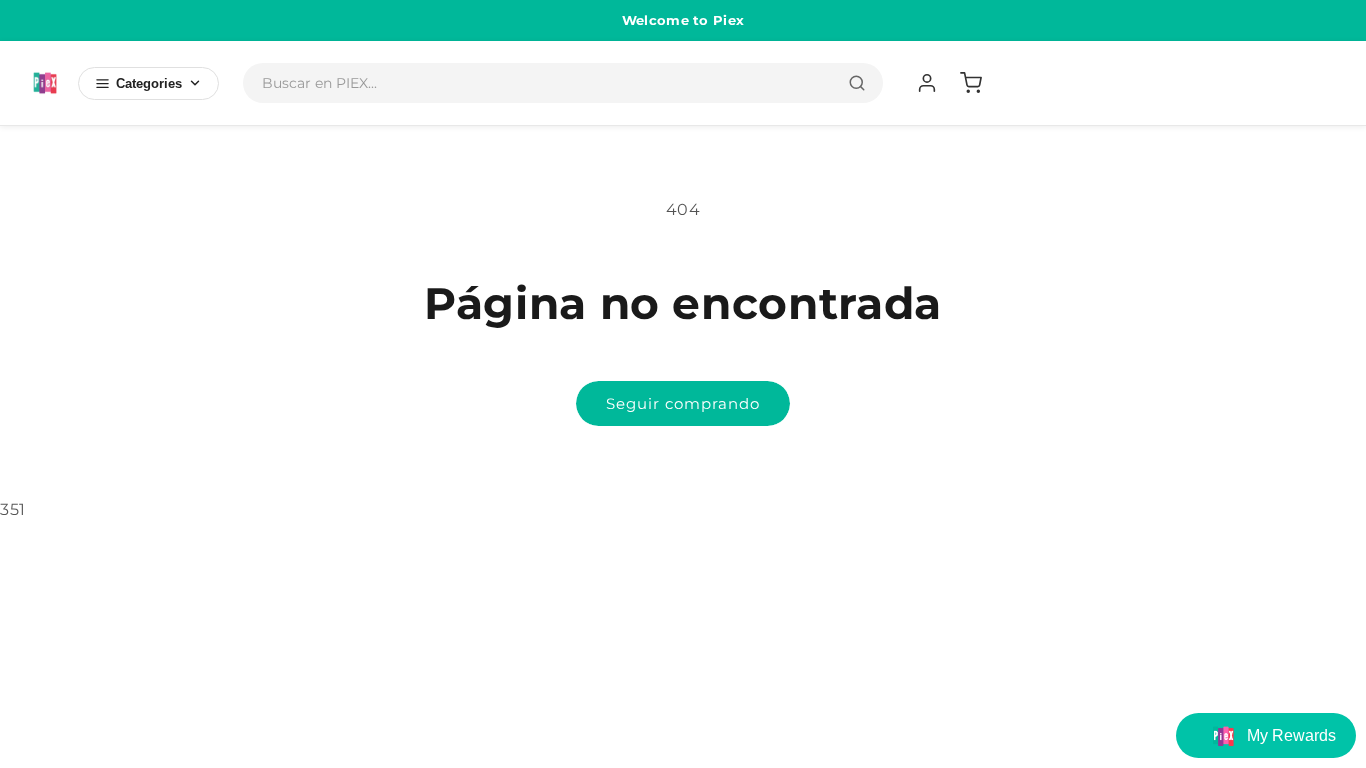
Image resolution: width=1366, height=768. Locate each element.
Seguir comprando (683, 403)
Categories (149, 83)
